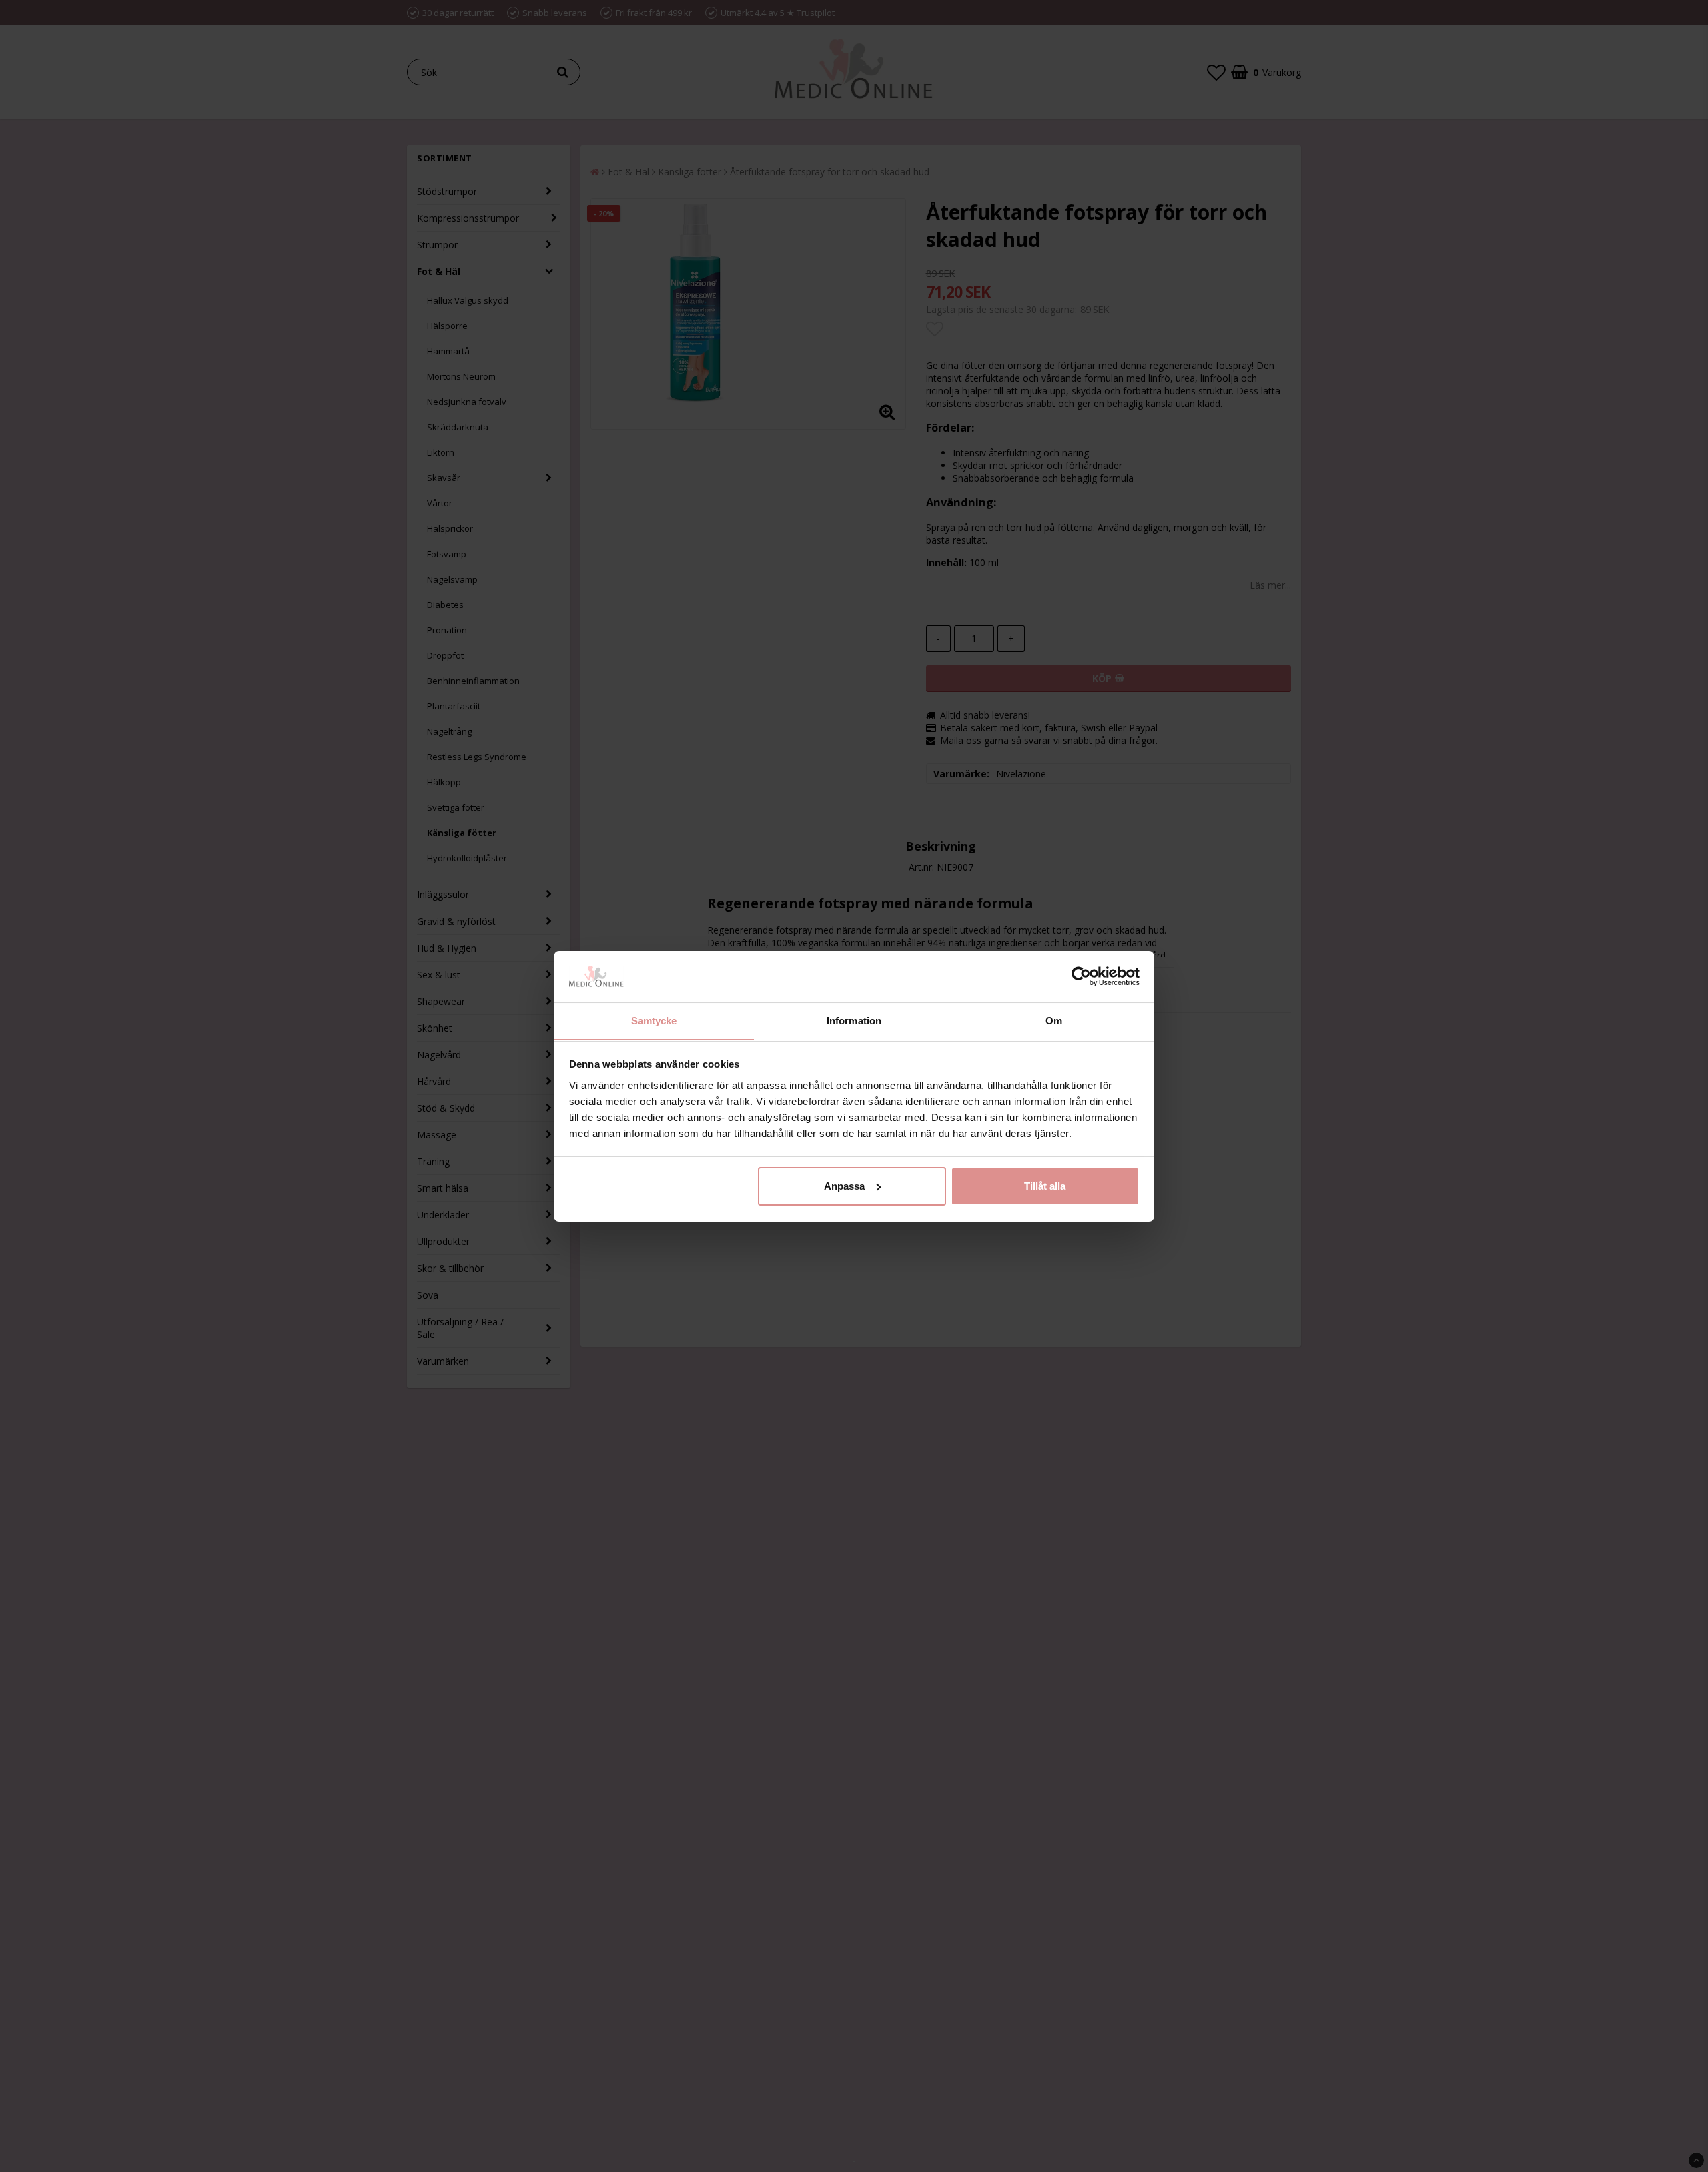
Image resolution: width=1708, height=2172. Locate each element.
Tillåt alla (1045, 1186)
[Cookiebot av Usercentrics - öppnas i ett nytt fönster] (1081, 976)
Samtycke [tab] (654, 1020)
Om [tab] (1054, 1020)
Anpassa (844, 1186)
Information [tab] (854, 1020)
